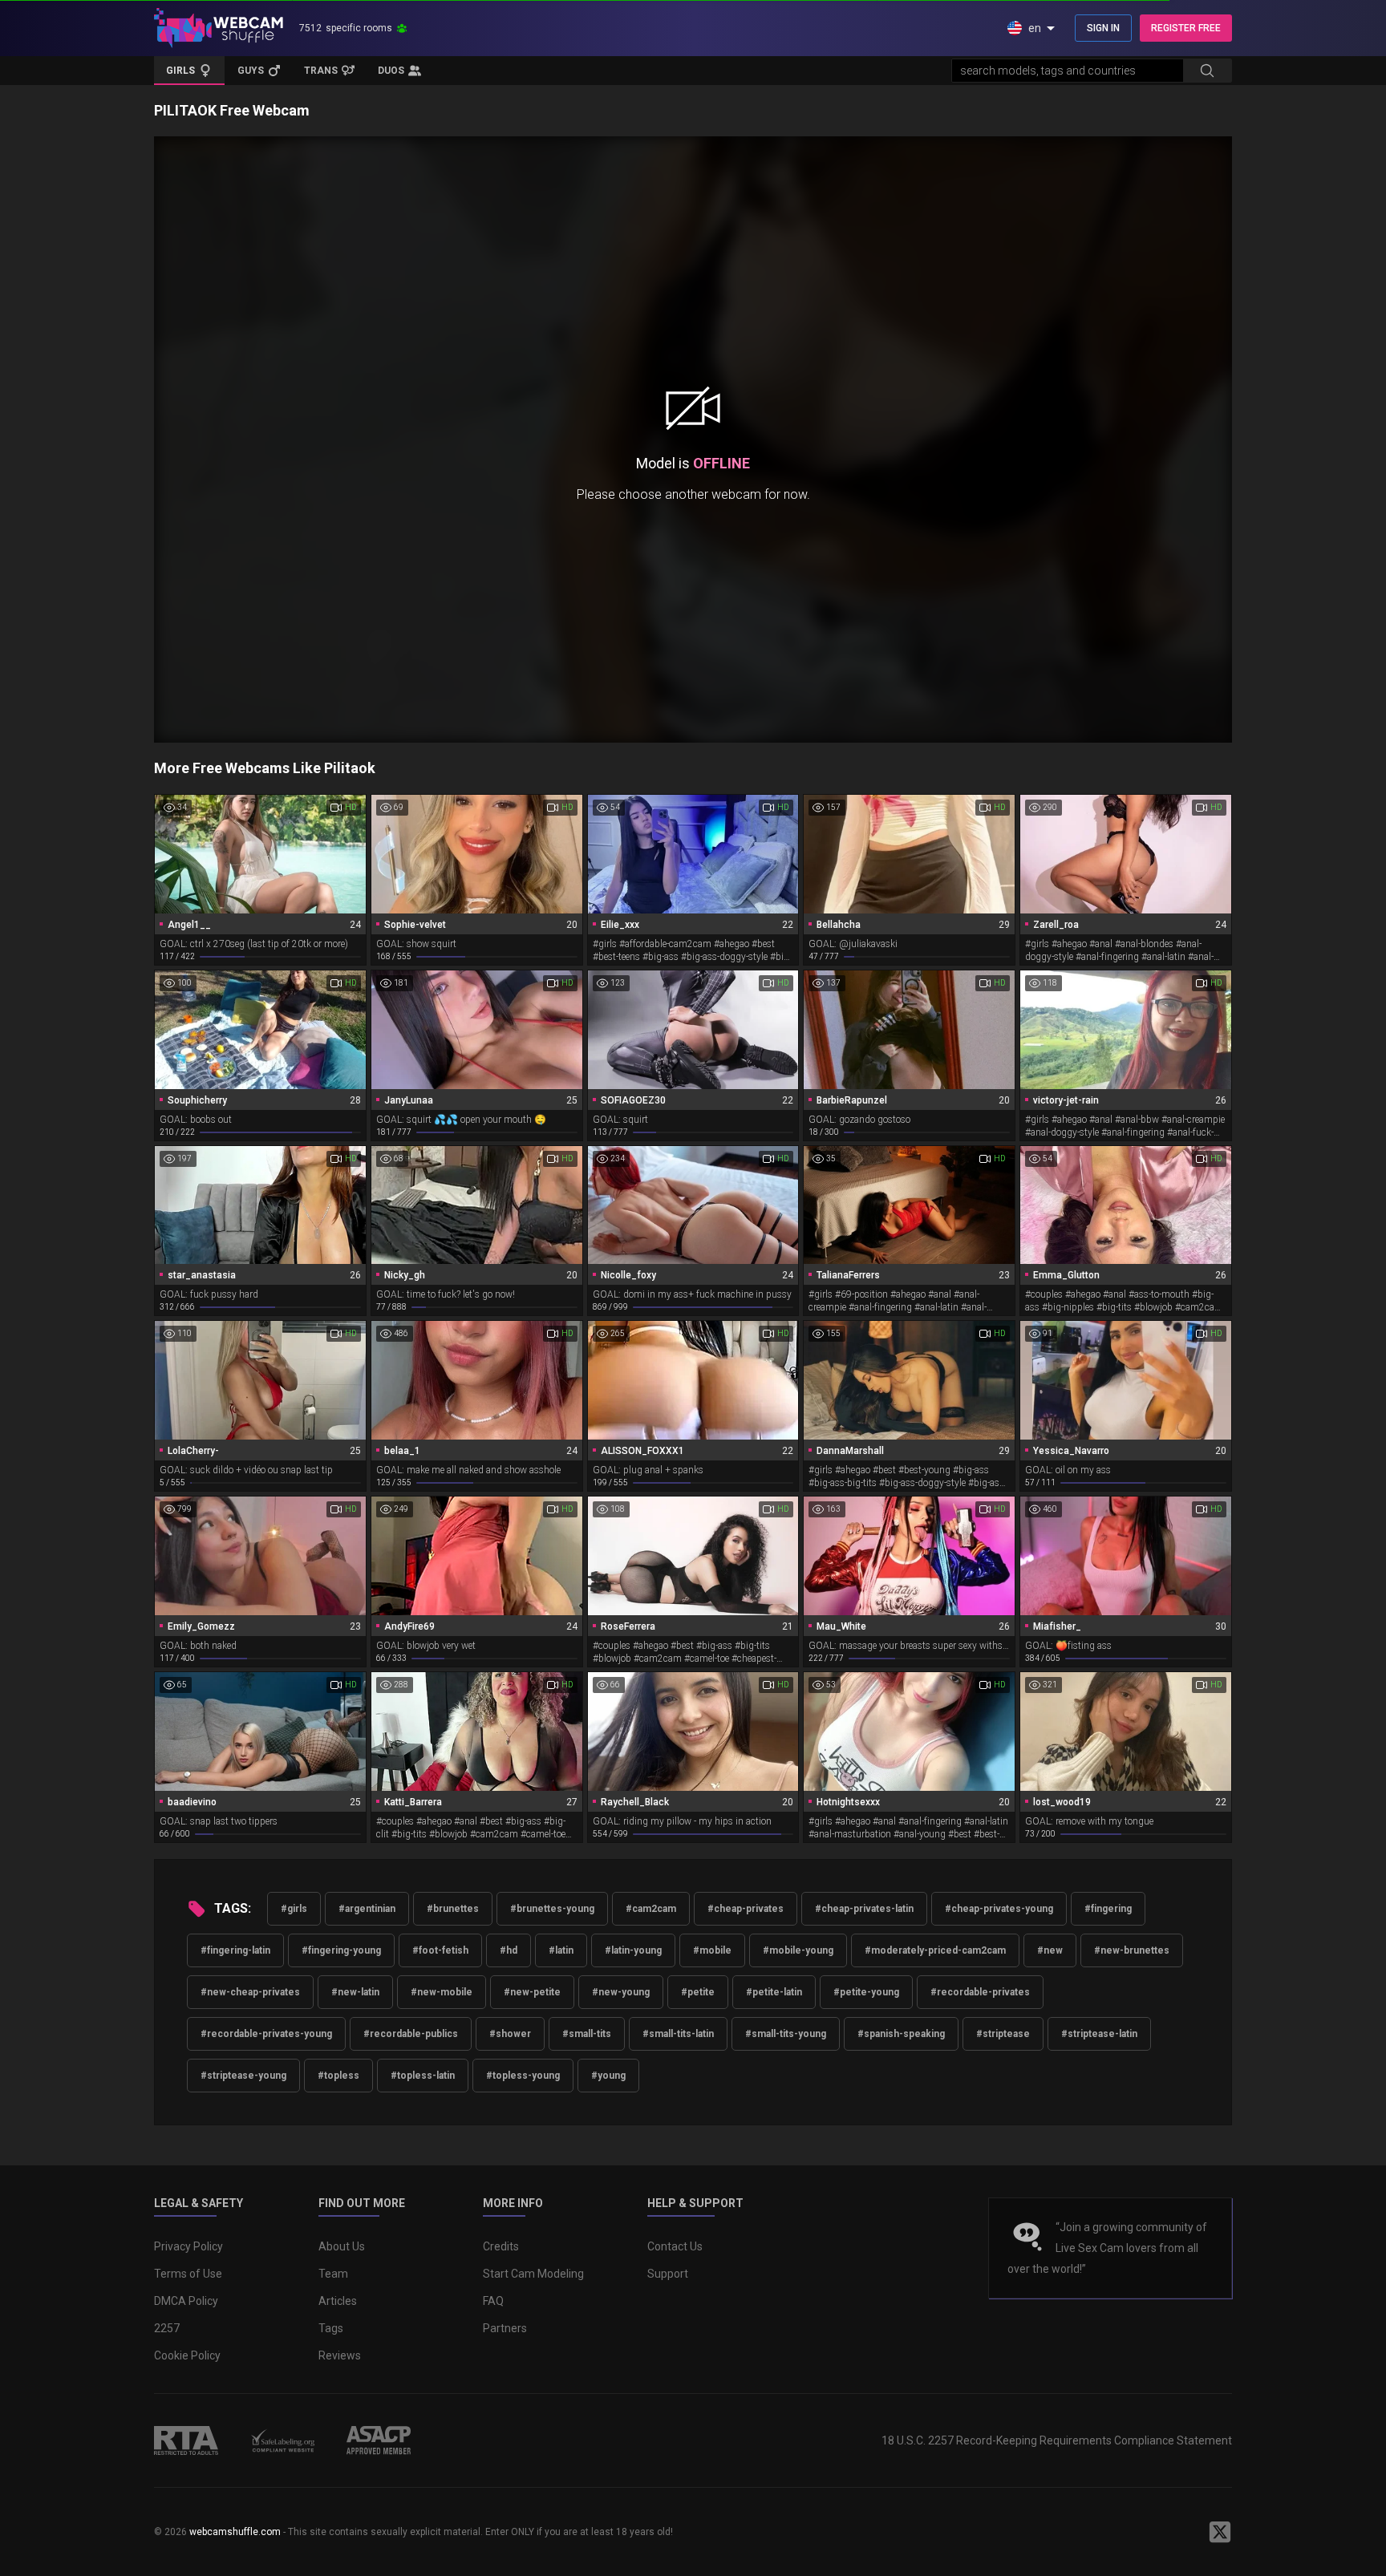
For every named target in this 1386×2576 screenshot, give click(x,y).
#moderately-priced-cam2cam (935, 1950)
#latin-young (633, 1950)
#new (1050, 1950)
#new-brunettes (1132, 1950)
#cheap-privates (746, 1909)
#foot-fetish (440, 1950)
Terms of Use (188, 2274)
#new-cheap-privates (250, 1992)
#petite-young (866, 1992)
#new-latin (355, 1992)
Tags (331, 2328)
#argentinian (367, 1909)
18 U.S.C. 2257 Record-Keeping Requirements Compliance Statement (1057, 2440)
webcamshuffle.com (235, 2532)
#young (608, 2076)
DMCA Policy (186, 2301)
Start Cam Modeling (533, 2274)
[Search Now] (1207, 71)
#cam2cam (651, 1909)
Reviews (340, 2355)
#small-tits (587, 2034)
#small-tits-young (786, 2034)
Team (333, 2274)
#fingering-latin (235, 1950)
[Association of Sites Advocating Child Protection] (379, 2440)
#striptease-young (243, 2076)
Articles (338, 2301)
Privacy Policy (188, 2246)
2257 (167, 2328)
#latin (561, 1950)
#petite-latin (774, 1992)
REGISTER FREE (1186, 28)
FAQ (493, 2301)
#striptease (1003, 2034)
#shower (510, 2034)
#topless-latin (423, 2076)
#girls (294, 1909)
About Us (342, 2246)
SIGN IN (1103, 28)
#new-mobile (442, 1992)
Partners (505, 2328)
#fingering (1108, 1909)
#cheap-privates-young (999, 1909)
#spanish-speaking (901, 2034)
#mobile (712, 1950)
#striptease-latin (1099, 2034)
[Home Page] (219, 28)
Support (668, 2274)
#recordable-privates (980, 1992)
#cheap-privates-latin (864, 1909)
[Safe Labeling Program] (282, 2440)
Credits (501, 2246)
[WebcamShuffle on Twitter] (1220, 2532)
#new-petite (532, 1992)
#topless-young (523, 2076)
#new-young (621, 1992)
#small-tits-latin (678, 2034)
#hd (509, 1950)
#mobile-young (798, 1950)
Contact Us (675, 2246)
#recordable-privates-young (266, 2034)
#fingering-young (341, 1950)
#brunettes (453, 1909)
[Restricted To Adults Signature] (186, 2440)
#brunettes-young (552, 1909)
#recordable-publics (411, 2034)
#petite (698, 1992)
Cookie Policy (187, 2355)
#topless (338, 2076)
